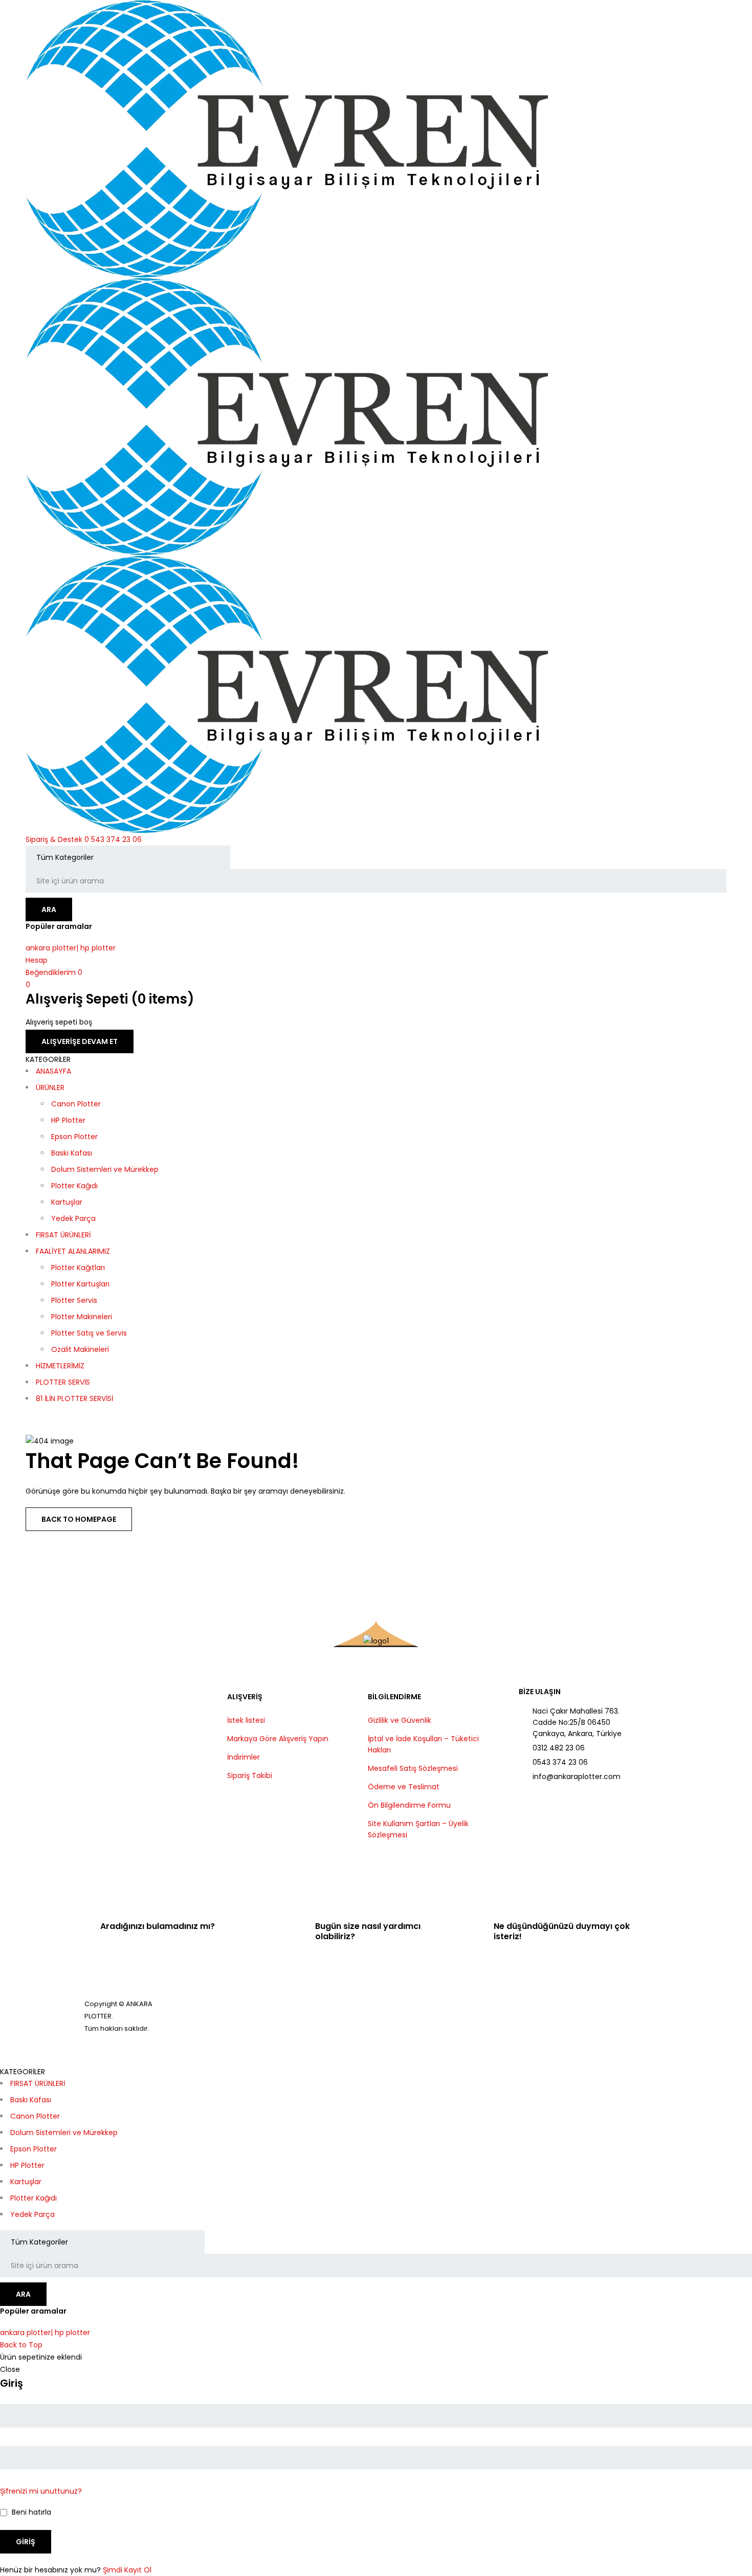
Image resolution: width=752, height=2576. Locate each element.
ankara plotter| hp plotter (71, 948)
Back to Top (21, 2345)
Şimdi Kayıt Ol (127, 2570)
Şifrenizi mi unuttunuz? (41, 2491)
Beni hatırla (30, 2512)
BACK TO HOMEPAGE (79, 1519)
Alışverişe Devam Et (80, 1041)
